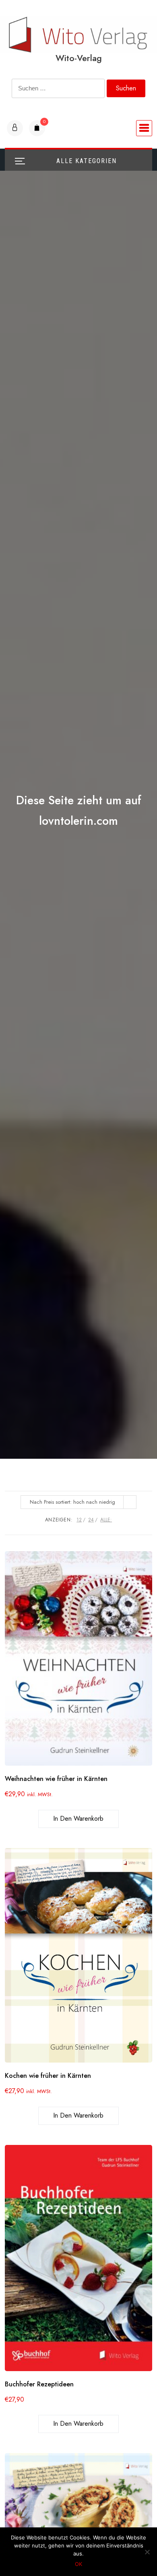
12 (79, 1520)
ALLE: (106, 1520)
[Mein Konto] (15, 128)
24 (91, 1520)
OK (78, 2564)
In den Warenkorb (78, 1819)
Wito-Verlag (79, 58)
